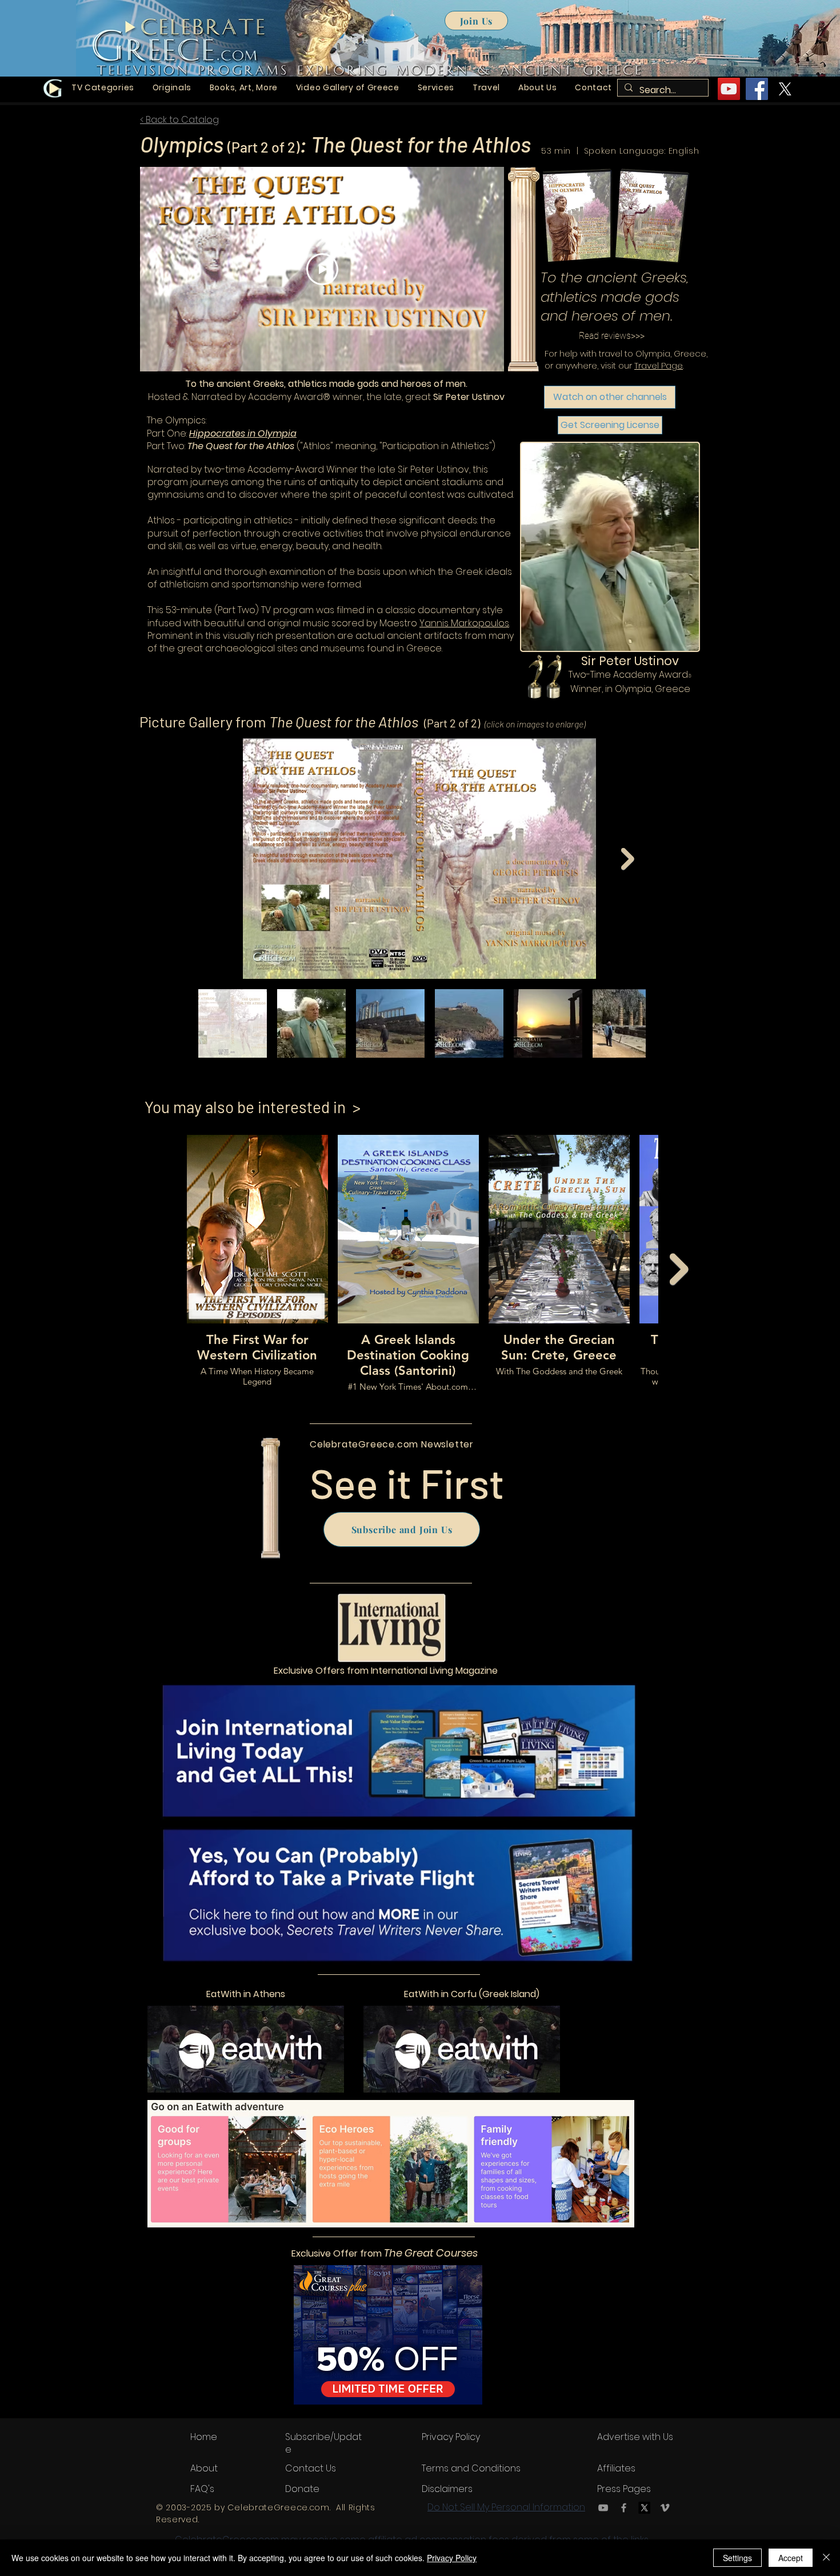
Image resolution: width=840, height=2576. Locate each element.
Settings (737, 2558)
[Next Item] (628, 859)
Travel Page (659, 365)
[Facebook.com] (757, 89)
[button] (172, 88)
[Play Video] (322, 269)
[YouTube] (729, 89)
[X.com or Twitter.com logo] (785, 89)
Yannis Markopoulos (464, 623)
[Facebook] (624, 2508)
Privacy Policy (452, 2558)
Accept (791, 2558)
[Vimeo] (665, 2508)
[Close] (826, 2558)
